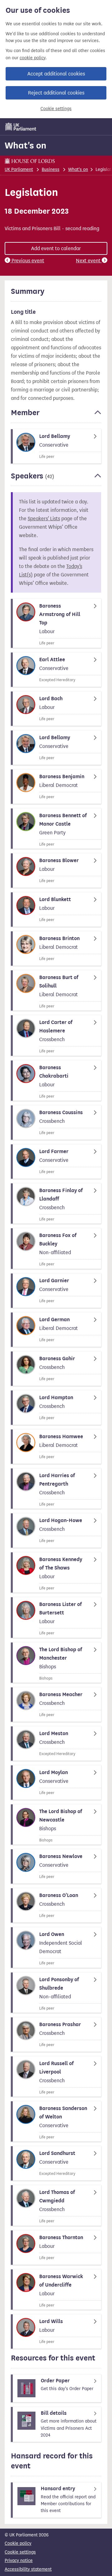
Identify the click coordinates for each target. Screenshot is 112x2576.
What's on (26, 145)
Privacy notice (19, 2561)
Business (51, 170)
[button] (56, 415)
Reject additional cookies (56, 93)
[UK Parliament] (21, 127)
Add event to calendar (56, 248)
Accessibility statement (28, 2569)
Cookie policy (18, 2543)
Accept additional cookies (56, 74)
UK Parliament (19, 170)
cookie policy (33, 58)
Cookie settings (56, 109)
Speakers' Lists (44, 519)
